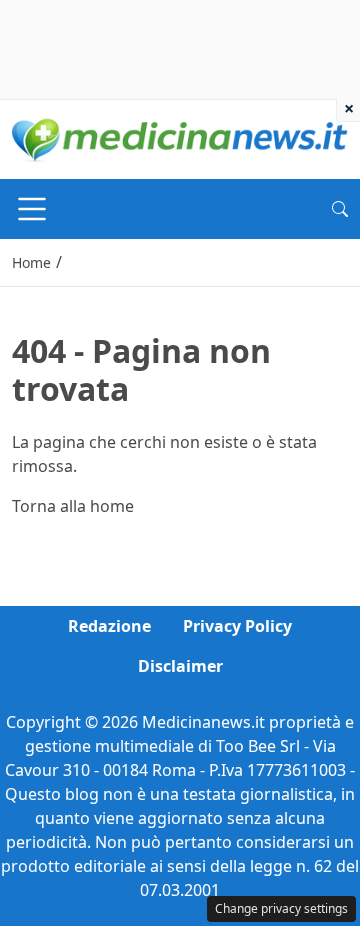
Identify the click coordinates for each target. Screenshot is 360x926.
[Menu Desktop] (32, 209)
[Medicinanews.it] (180, 138)
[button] (340, 209)
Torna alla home (73, 506)
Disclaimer (180, 666)
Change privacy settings (281, 908)
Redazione (109, 626)
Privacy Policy (237, 626)
